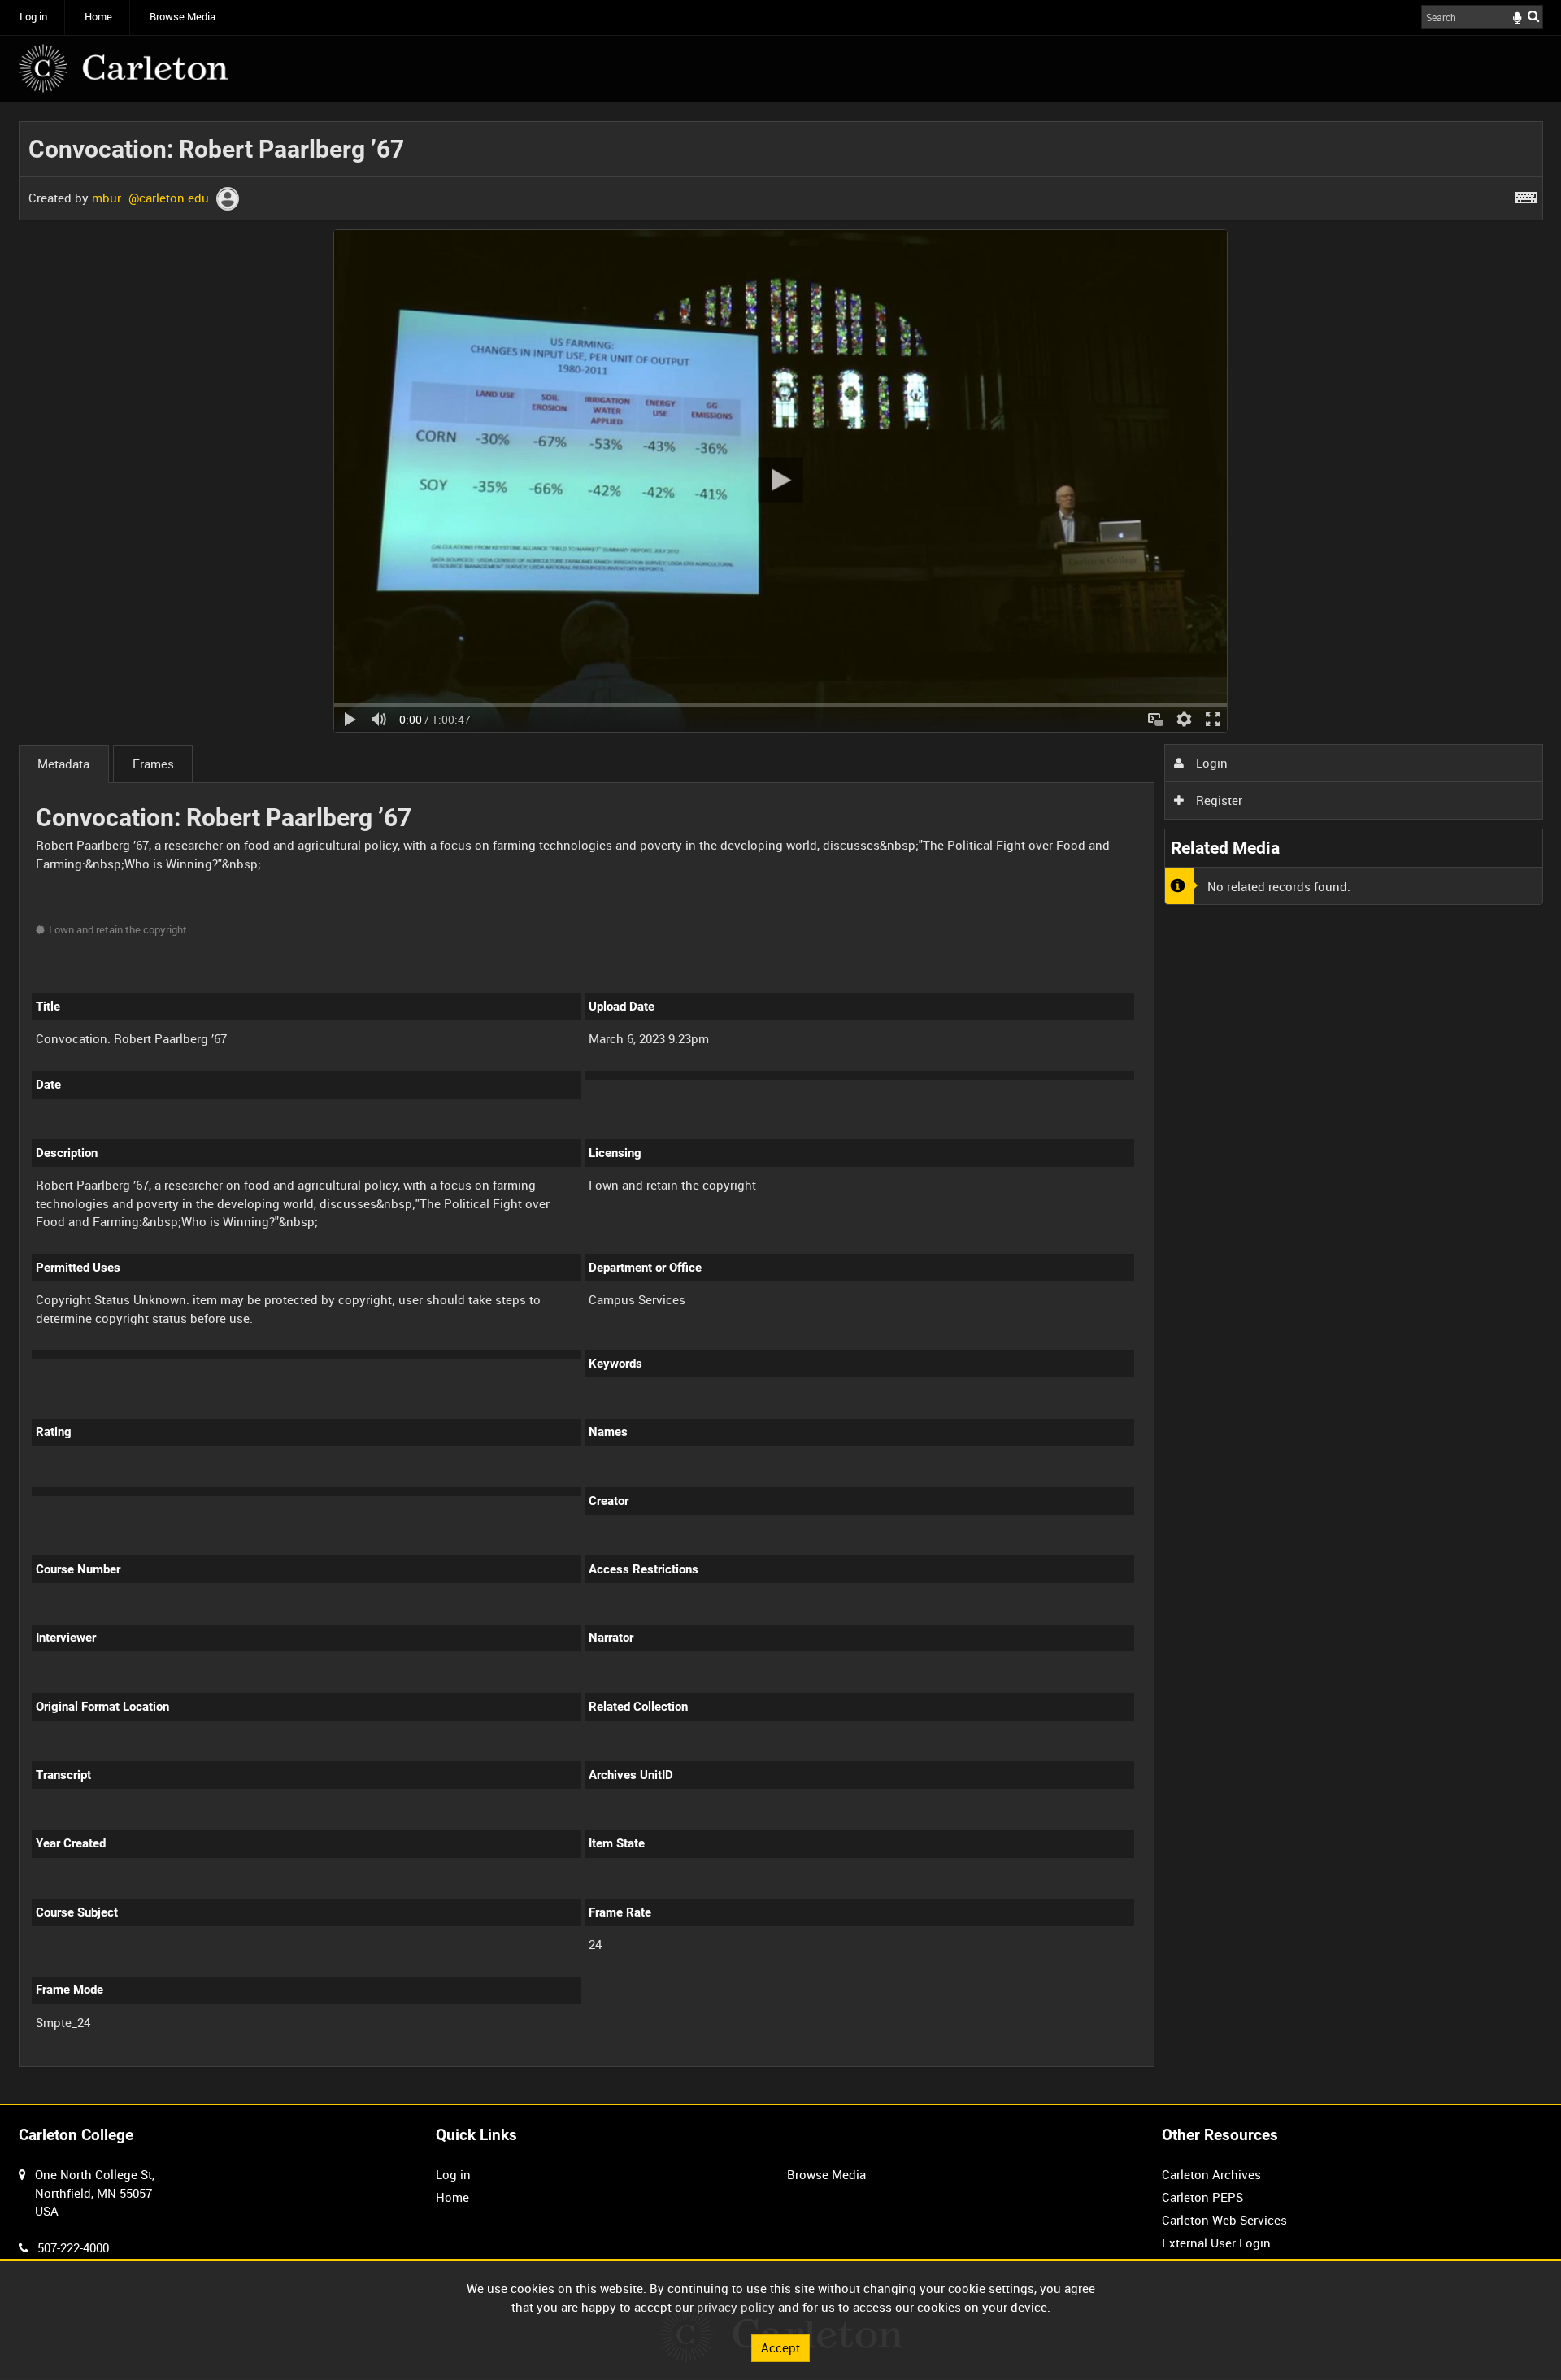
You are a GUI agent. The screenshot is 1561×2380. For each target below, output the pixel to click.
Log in (33, 17)
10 (159, 2065)
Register (1217, 800)
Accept (780, 2347)
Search (1533, 16)
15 (212, 2065)
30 (267, 2065)
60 (320, 2065)
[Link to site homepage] (124, 68)
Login (1210, 763)
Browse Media (183, 17)
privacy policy (736, 2307)
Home (98, 17)
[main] (781, 1103)
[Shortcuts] (1526, 194)
